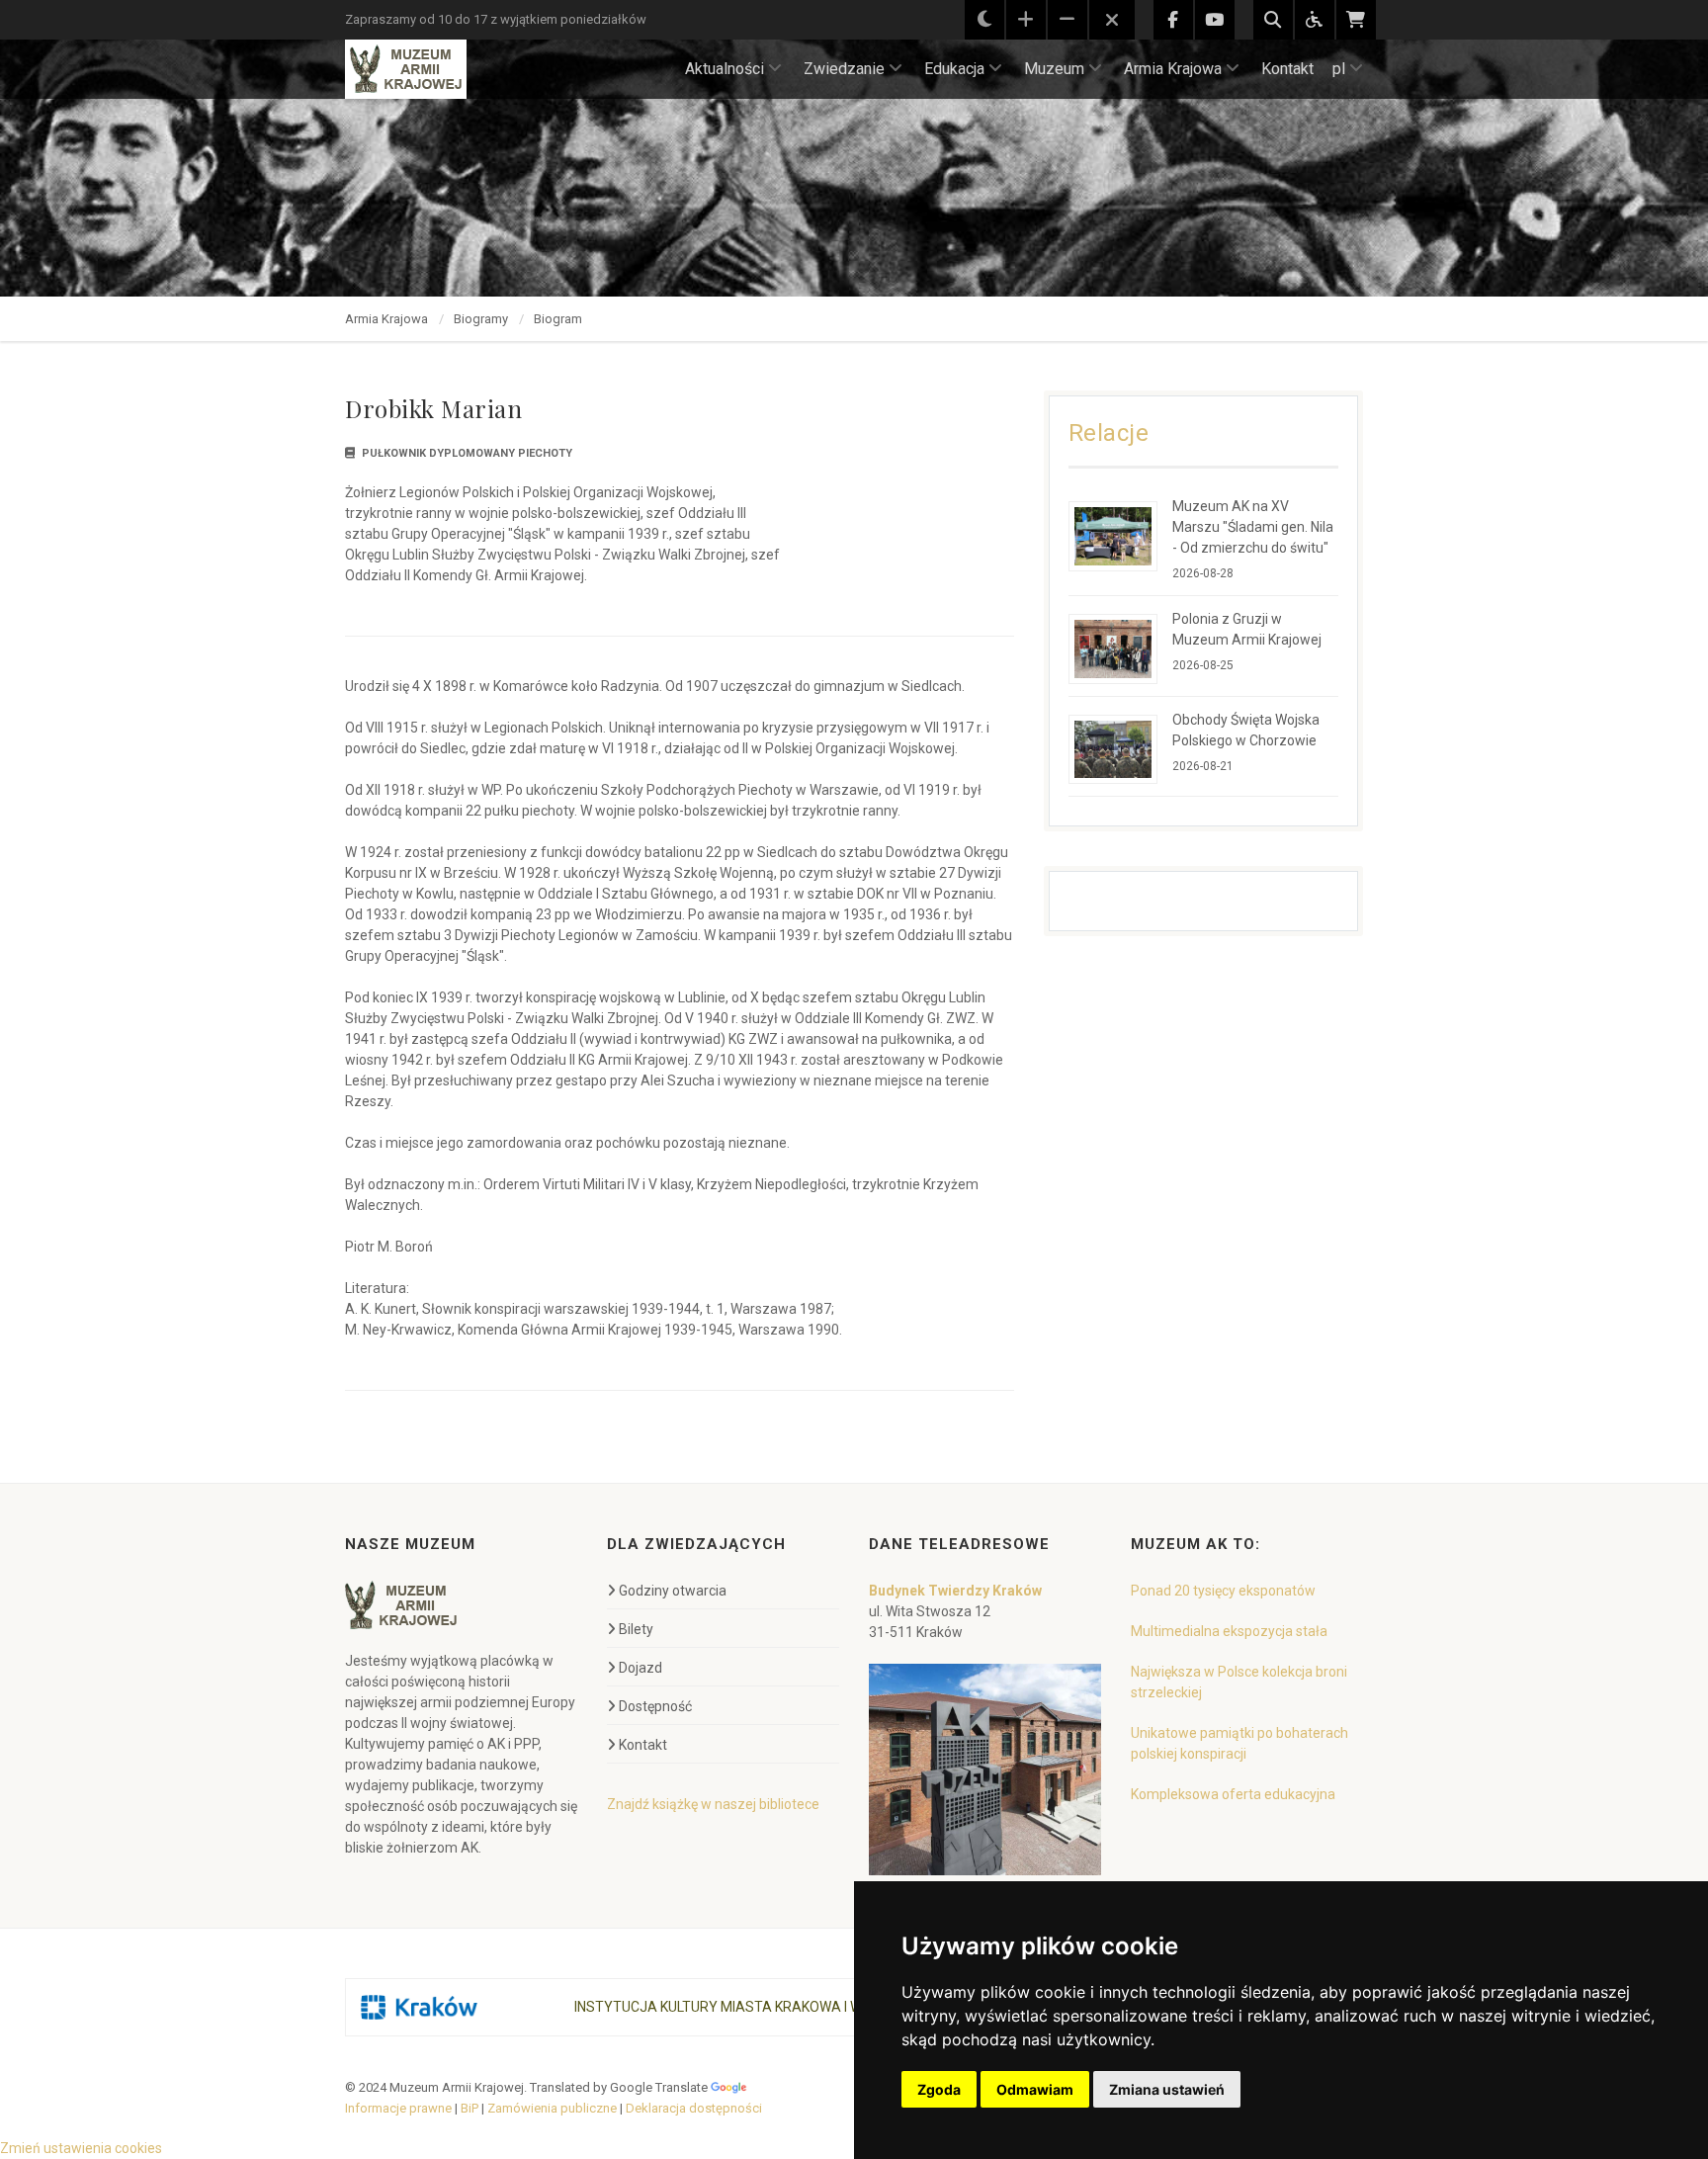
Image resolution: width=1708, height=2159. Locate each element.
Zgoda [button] (939, 2089)
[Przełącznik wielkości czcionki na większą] (1026, 20)
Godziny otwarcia (673, 1591)
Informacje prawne (398, 2108)
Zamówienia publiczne (552, 2108)
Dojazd (640, 1668)
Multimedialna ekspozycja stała (1229, 1631)
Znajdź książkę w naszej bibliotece (713, 1804)
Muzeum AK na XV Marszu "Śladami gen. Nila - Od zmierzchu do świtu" (1253, 527)
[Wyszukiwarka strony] (1273, 20)
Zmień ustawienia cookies (81, 2148)
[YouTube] (1215, 20)
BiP (470, 2108)
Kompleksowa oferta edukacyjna (1233, 1794)
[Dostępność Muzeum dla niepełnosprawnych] (1315, 20)
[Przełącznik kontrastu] (984, 20)
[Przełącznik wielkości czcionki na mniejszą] (1067, 20)
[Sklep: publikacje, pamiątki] (1356, 20)
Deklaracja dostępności (694, 2108)
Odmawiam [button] (1035, 2089)
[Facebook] (1173, 20)
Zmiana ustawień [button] (1167, 2089)
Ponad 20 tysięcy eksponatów (1223, 1591)
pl (1339, 69)
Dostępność (655, 1706)
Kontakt (1287, 69)
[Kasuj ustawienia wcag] (1112, 21)
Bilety (636, 1629)
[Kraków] (419, 2007)
